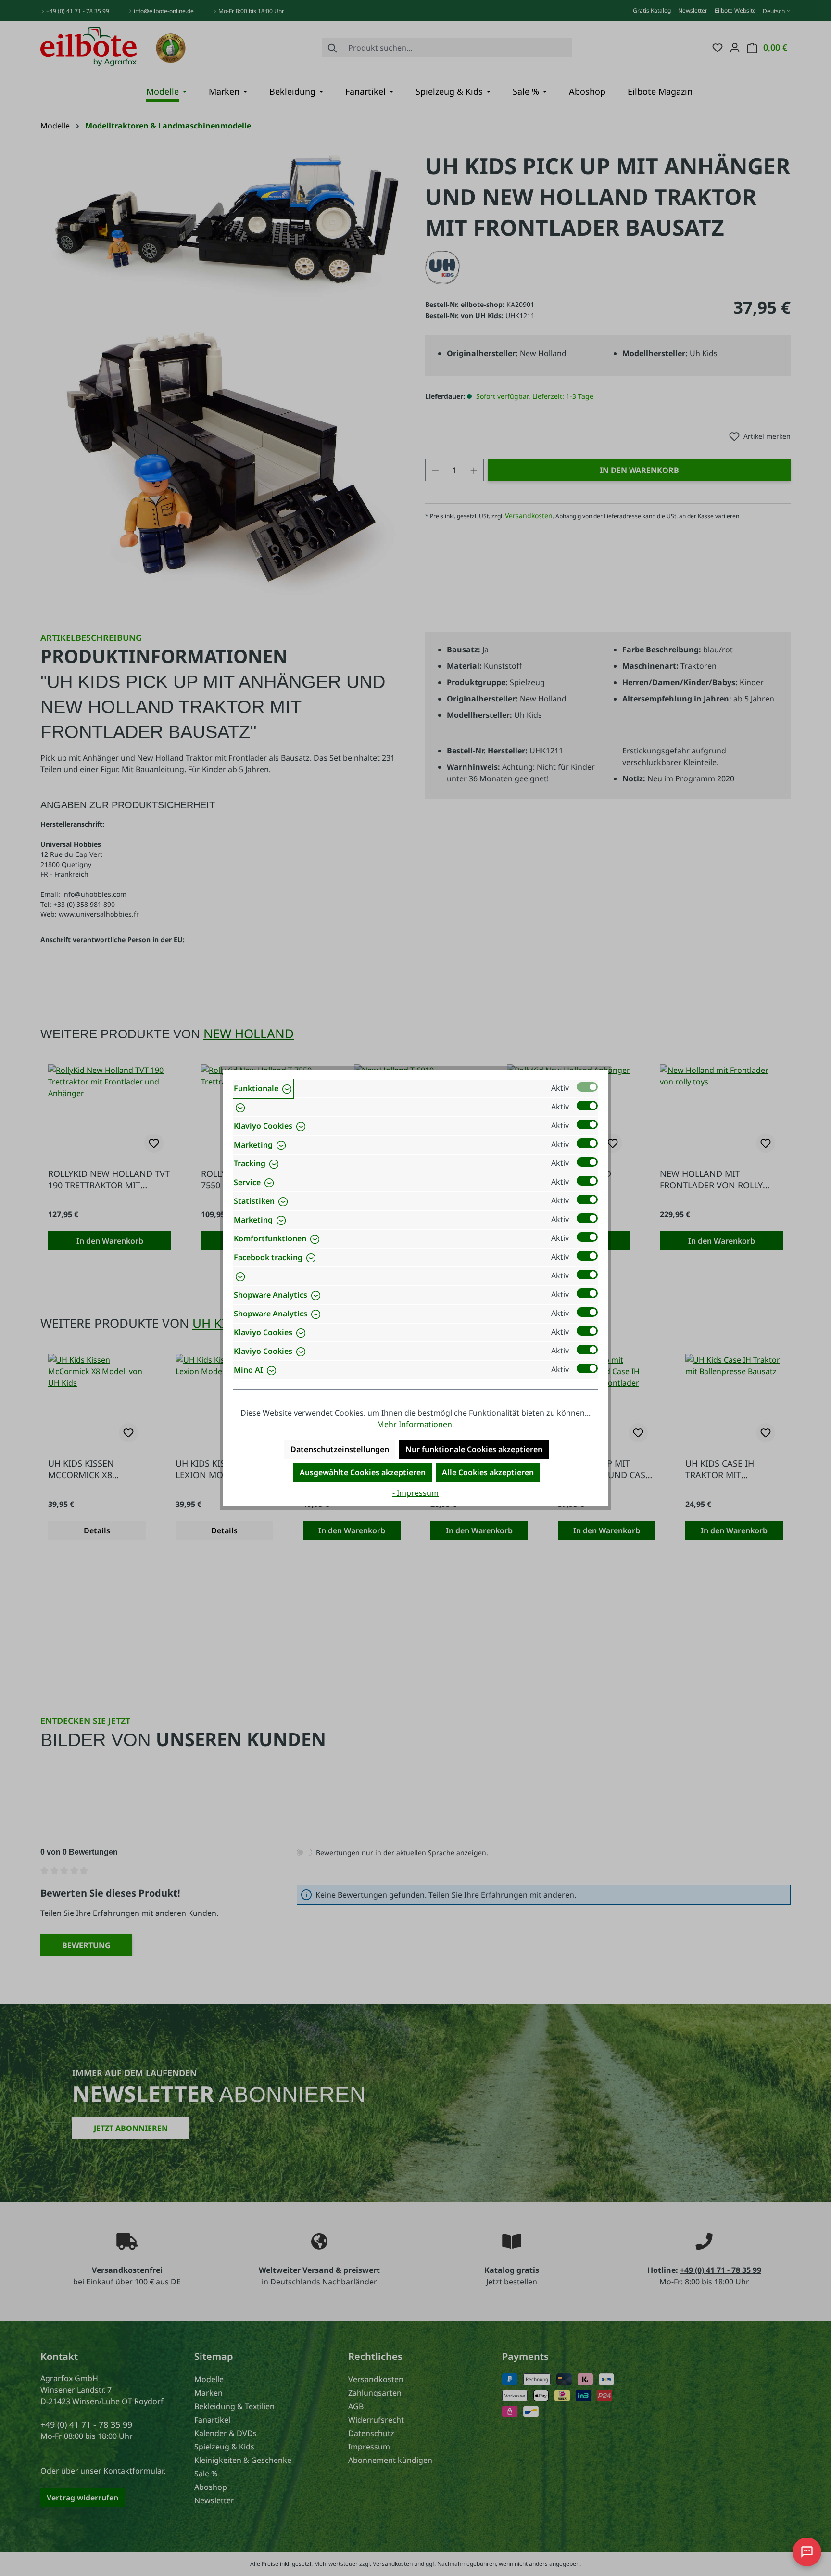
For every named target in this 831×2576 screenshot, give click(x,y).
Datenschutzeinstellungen (340, 1449)
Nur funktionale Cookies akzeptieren (474, 1449)
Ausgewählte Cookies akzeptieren (363, 1472)
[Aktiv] (587, 1087)
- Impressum (415, 1493)
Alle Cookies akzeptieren (488, 1472)
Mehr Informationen (415, 1424)
